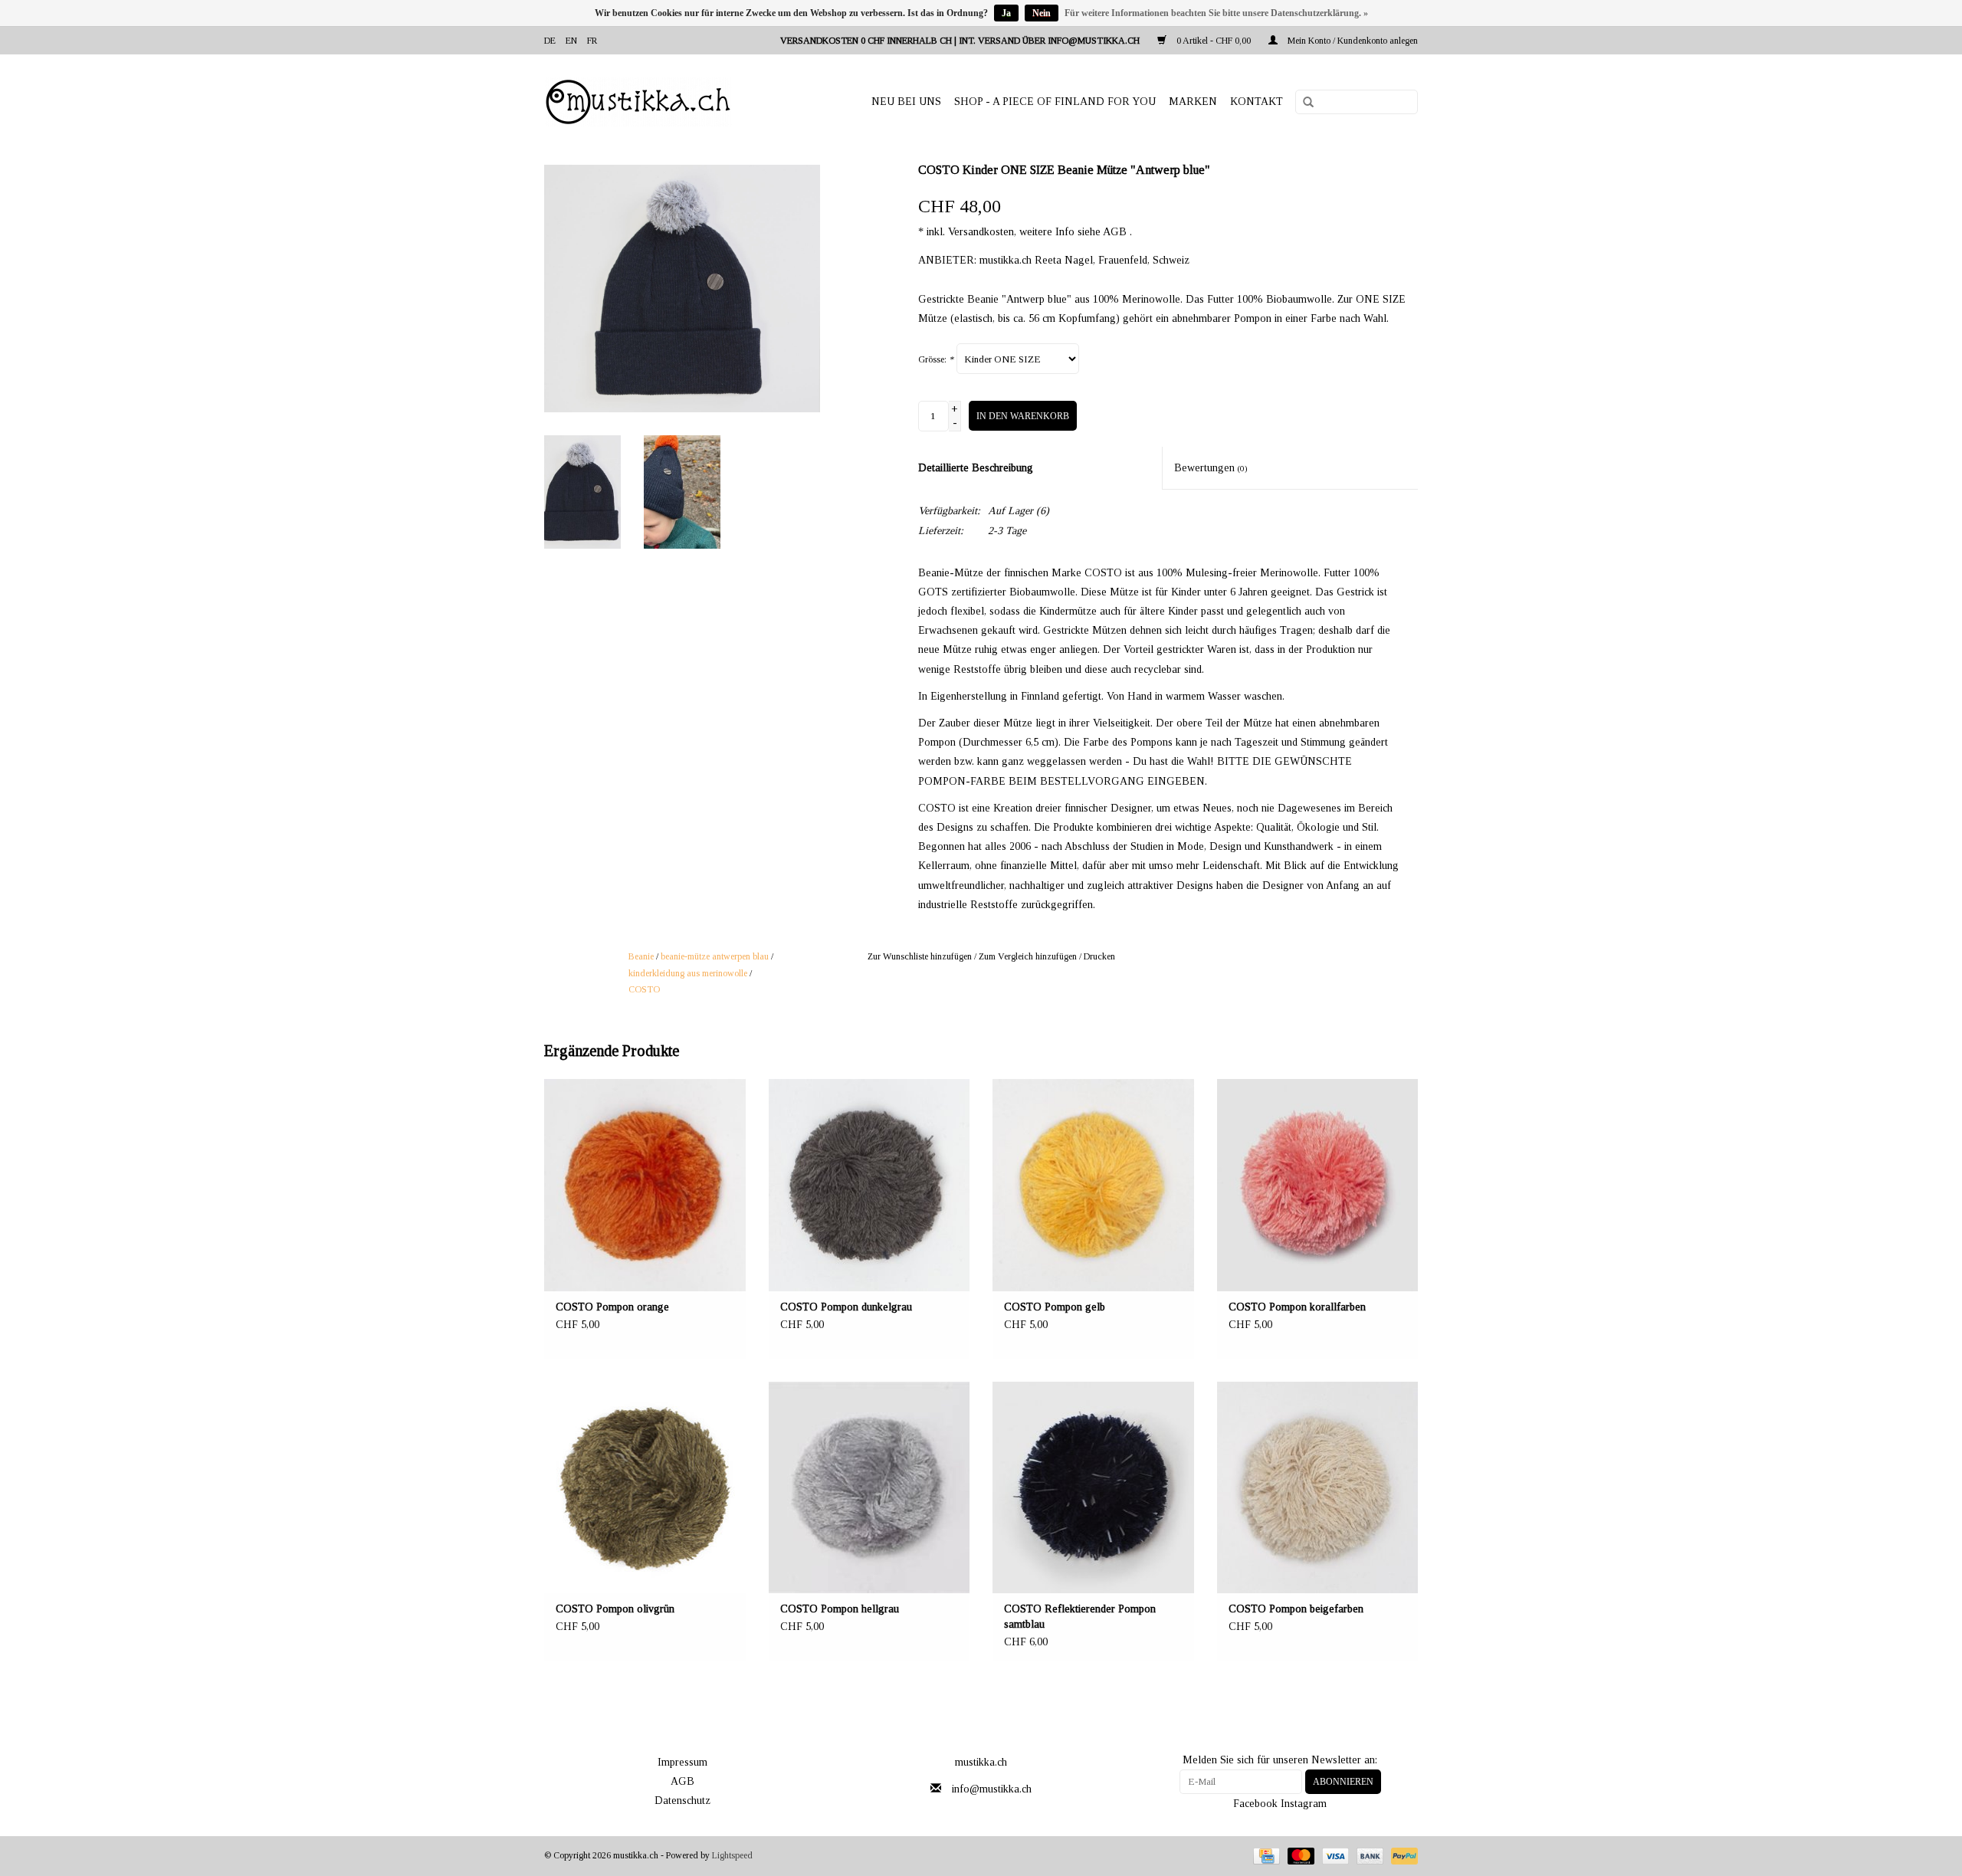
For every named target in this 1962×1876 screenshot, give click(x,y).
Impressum (682, 1762)
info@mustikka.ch (992, 1789)
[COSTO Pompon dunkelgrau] (869, 1185)
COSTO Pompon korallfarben (1297, 1307)
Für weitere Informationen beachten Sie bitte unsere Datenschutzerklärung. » (1216, 13)
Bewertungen (1211, 468)
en (571, 41)
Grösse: (936, 359)
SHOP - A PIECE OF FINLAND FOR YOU (1055, 102)
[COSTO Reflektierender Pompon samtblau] (1093, 1488)
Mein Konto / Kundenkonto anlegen (1352, 41)
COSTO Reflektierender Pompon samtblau (1080, 1617)
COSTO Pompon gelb (1055, 1307)
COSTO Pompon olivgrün (615, 1609)
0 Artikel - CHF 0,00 (1214, 41)
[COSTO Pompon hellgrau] (869, 1488)
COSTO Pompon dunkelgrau (846, 1307)
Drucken (1099, 956)
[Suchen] (1303, 103)
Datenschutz (682, 1801)
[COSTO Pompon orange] (645, 1185)
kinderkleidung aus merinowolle (688, 973)
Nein (1042, 13)
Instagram (1304, 1804)
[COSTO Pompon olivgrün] (645, 1488)
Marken (1193, 102)
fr (592, 41)
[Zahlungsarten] (1265, 1855)
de (550, 41)
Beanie (641, 956)
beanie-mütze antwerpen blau (715, 956)
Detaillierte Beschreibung (976, 468)
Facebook (1255, 1804)
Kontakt (1257, 102)
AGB (682, 1781)
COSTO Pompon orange (612, 1307)
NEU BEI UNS (906, 102)
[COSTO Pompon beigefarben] (1318, 1488)
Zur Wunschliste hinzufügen (920, 956)
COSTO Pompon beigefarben (1296, 1609)
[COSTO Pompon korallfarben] (1318, 1185)
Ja (1006, 13)
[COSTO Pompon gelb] (1093, 1185)
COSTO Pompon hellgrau (840, 1609)
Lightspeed (732, 1855)
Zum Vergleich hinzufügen (1029, 956)
